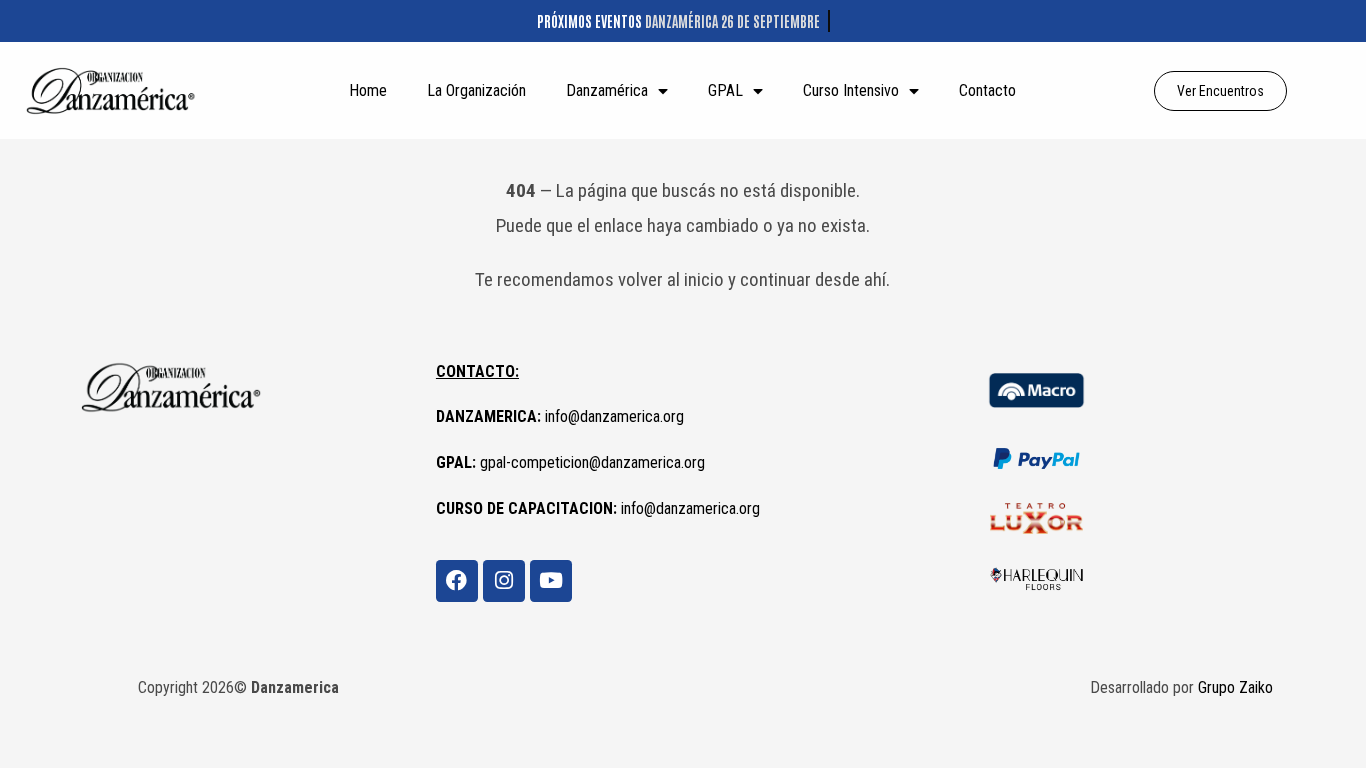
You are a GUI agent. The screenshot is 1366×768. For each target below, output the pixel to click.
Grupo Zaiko (1235, 687)
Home (368, 90)
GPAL (725, 90)
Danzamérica (607, 90)
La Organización (476, 90)
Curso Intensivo (851, 90)
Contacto (987, 90)
